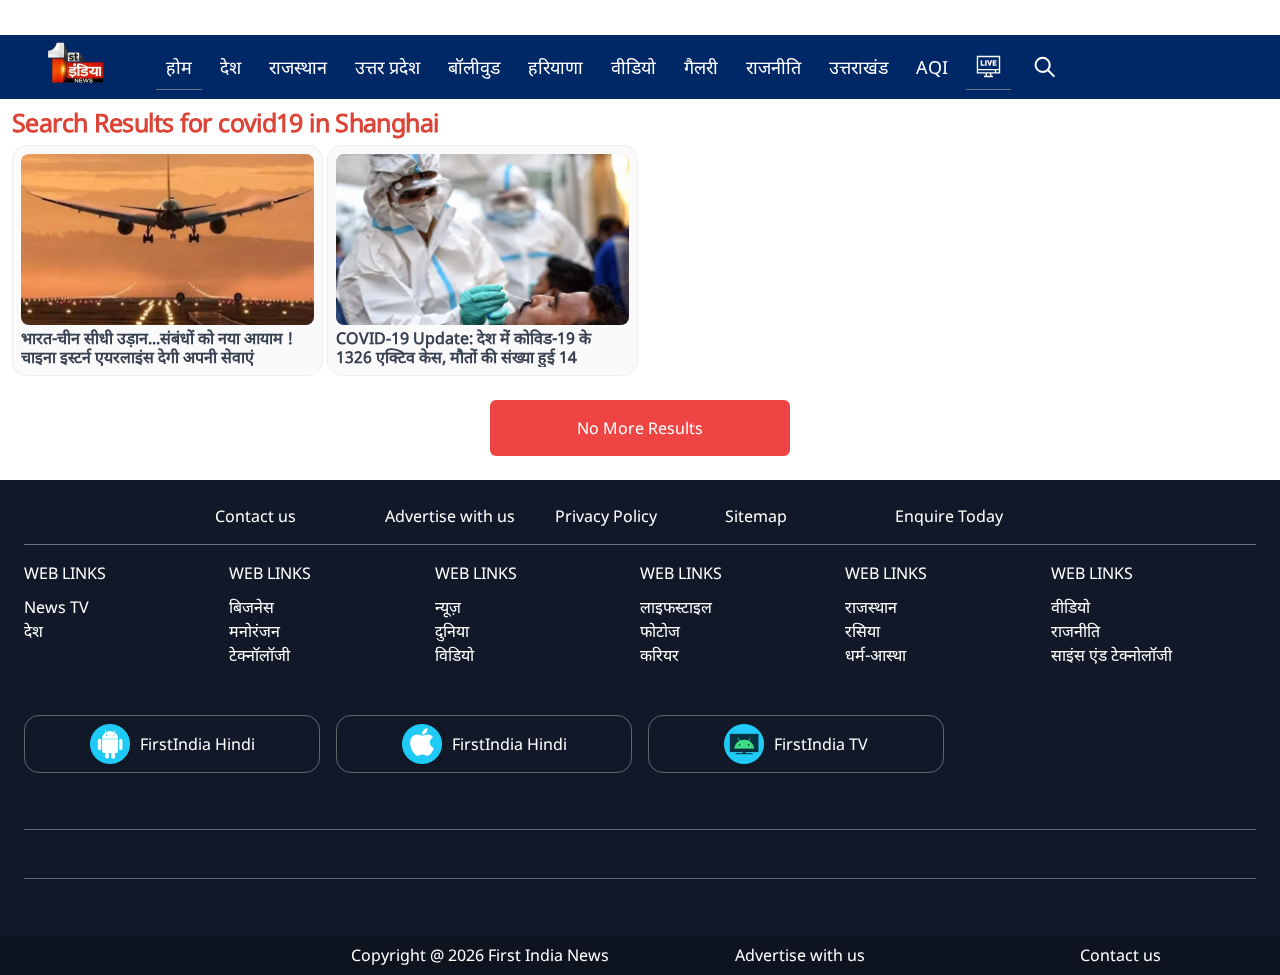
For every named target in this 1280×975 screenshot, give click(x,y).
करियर (659, 655)
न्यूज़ (448, 607)
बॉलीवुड (474, 67)
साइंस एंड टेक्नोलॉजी (1111, 655)
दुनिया (452, 631)
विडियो (454, 655)
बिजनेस (251, 607)
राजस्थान (298, 67)
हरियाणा (555, 67)
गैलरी (701, 67)
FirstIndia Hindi (197, 744)
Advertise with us (450, 516)
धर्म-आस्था (875, 655)
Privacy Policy (606, 516)
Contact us (255, 516)
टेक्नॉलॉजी (259, 655)
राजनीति (773, 67)
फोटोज (660, 631)
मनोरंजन (254, 631)
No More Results (640, 428)
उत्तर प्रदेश (387, 67)
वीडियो (633, 67)
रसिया (862, 631)
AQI (932, 67)
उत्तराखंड (858, 67)
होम (179, 67)
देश (230, 67)
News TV (56, 607)
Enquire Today (949, 516)
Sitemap (756, 516)
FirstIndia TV (821, 744)
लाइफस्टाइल (676, 607)
